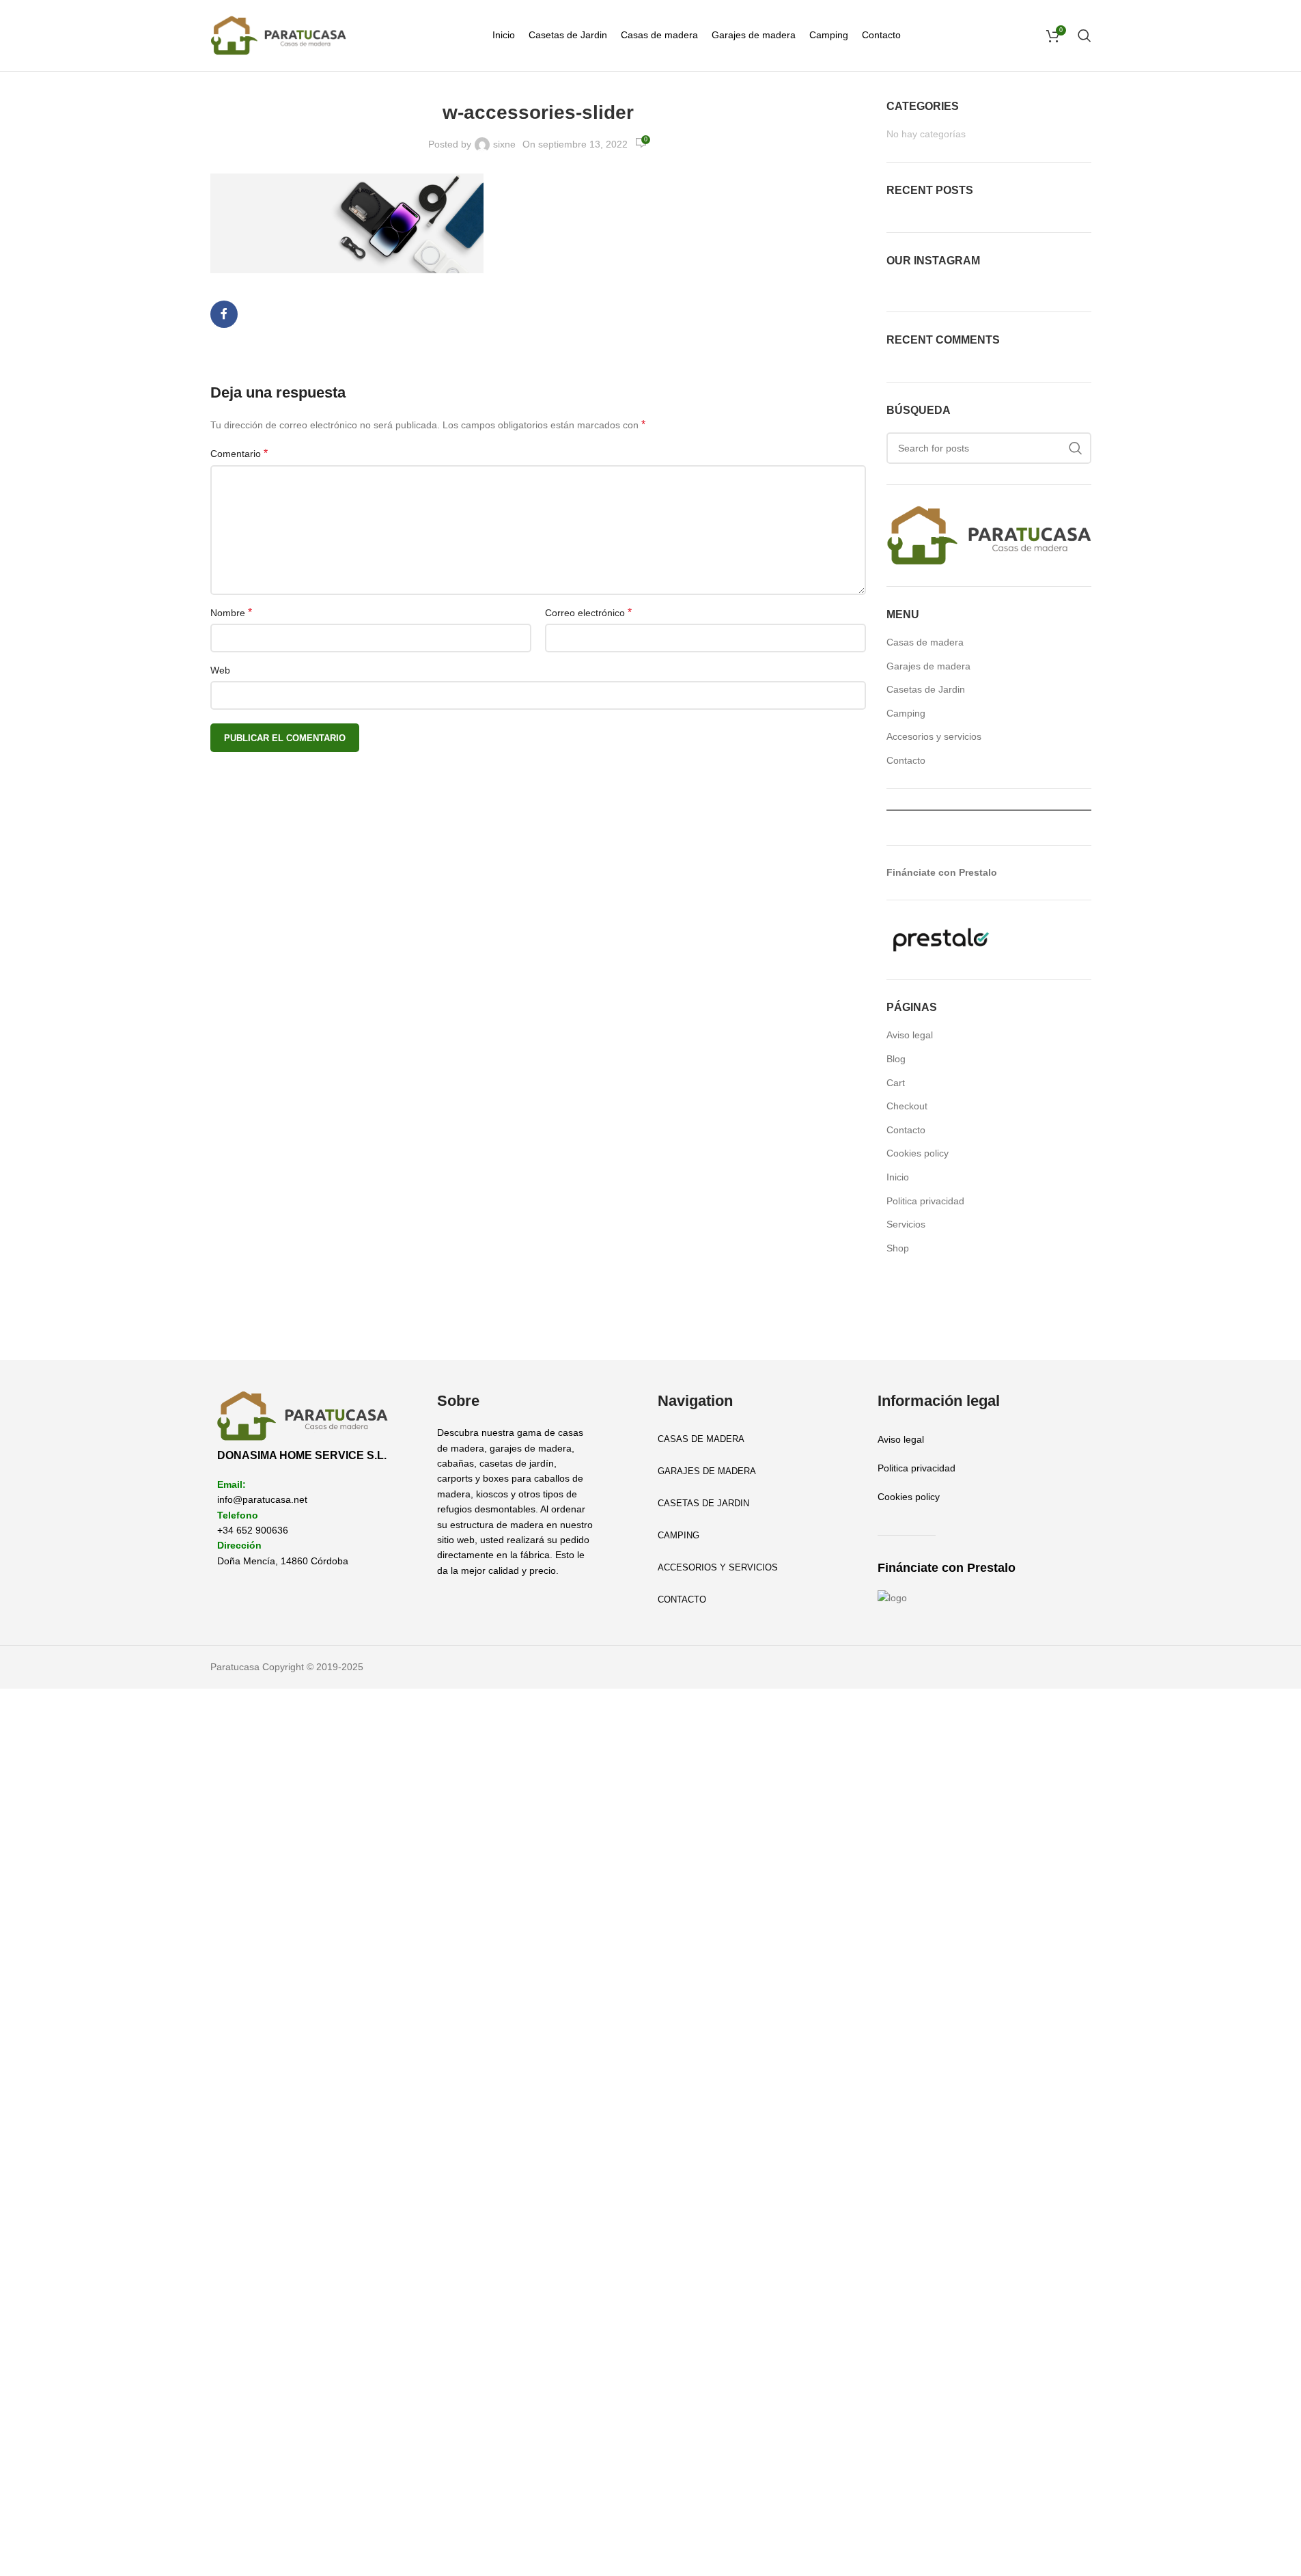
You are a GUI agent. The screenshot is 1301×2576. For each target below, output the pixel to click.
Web (220, 670)
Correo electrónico (588, 612)
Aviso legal (910, 1035)
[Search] (1085, 36)
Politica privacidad (925, 1201)
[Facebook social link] (224, 314)
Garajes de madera (928, 666)
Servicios (906, 1224)
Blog (896, 1059)
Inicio (898, 1177)
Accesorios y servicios (934, 736)
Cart (896, 1083)
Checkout (907, 1106)
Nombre (231, 612)
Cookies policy (918, 1153)
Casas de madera (925, 642)
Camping (906, 713)
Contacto (906, 760)
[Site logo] (279, 35)
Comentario (239, 453)
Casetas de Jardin (926, 689)
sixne (504, 144)
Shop (898, 1248)
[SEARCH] (1076, 448)
